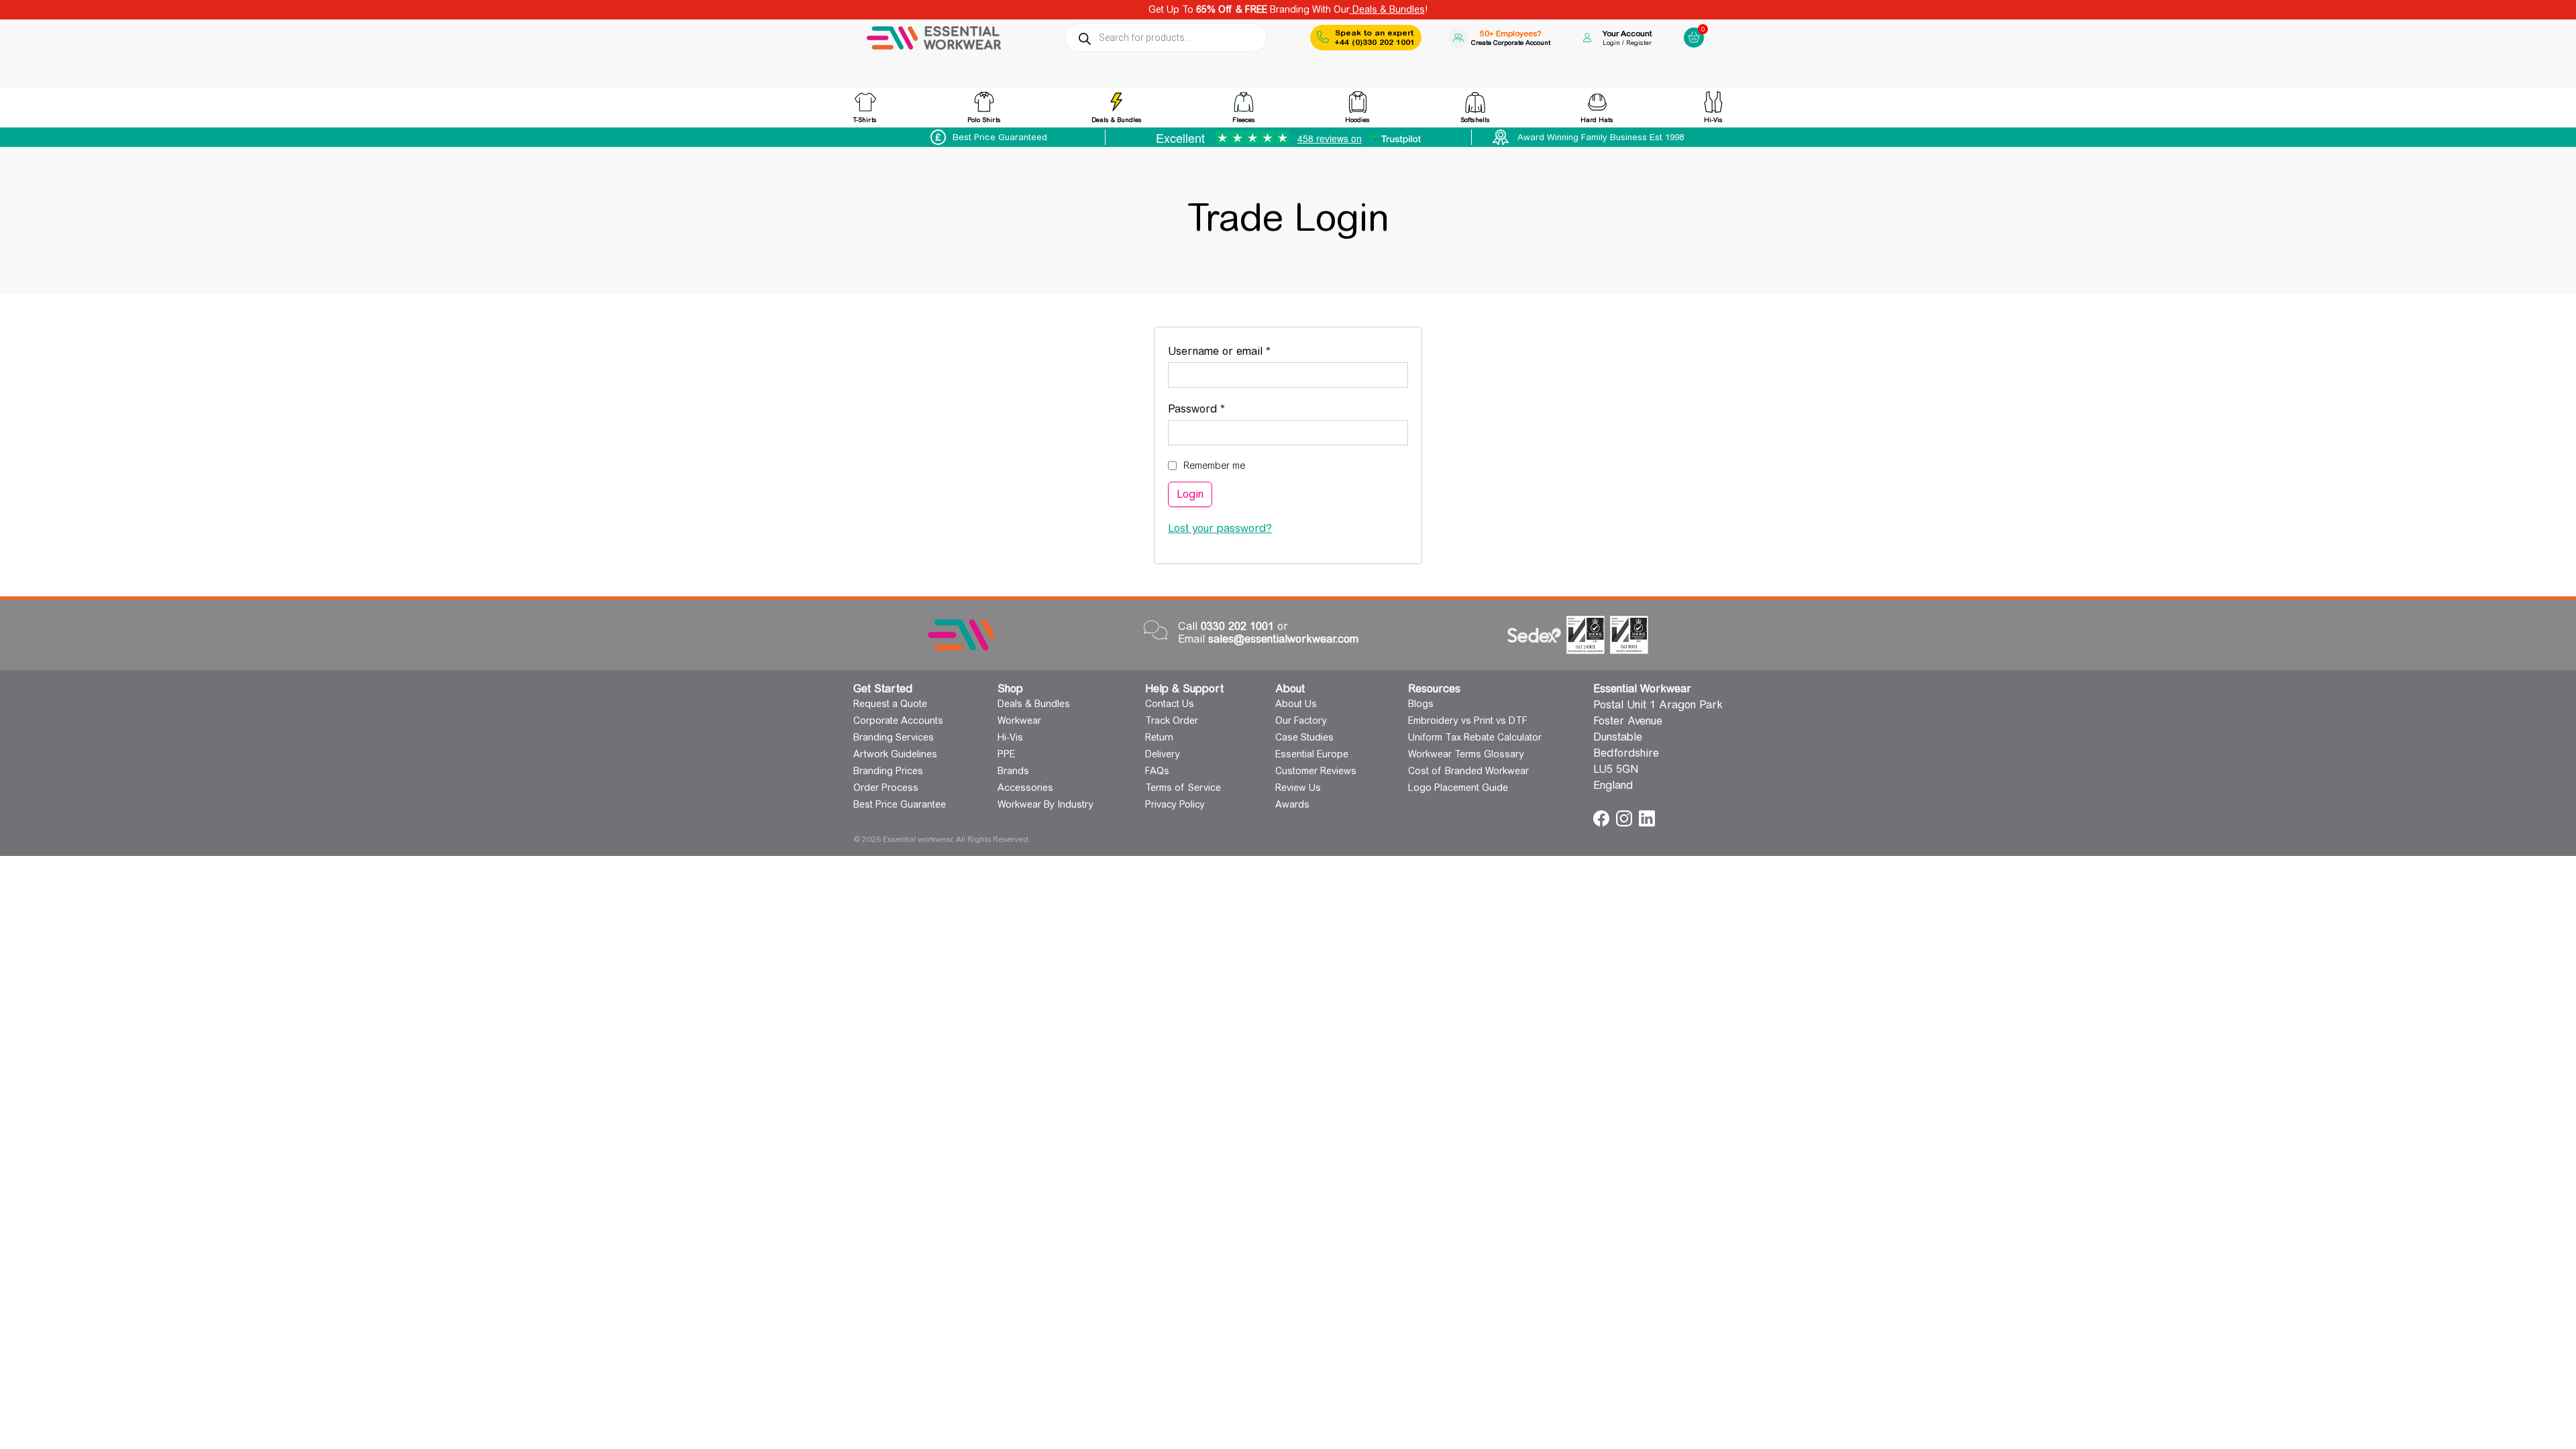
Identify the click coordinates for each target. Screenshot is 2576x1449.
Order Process (886, 788)
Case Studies (1304, 737)
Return (1159, 737)
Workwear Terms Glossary (1466, 754)
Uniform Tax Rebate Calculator (1475, 737)
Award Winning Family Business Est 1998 (1601, 137)
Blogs (1421, 704)
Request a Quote (890, 704)
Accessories (1025, 788)
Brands (1013, 771)
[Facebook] (1603, 817)
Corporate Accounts (898, 720)
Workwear (1019, 720)
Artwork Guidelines (895, 754)
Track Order (1172, 720)
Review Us (1298, 788)
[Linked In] (1647, 817)
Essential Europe (1312, 754)
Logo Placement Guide (1458, 788)
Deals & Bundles (1387, 9)
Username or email (1242, 351)
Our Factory (1301, 720)
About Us (1296, 704)
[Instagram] (1626, 817)
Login (1190, 494)
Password (1219, 409)
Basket (1692, 26)
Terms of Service (1183, 788)
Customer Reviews (1316, 771)
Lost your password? (1220, 528)
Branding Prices (888, 771)
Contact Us (1170, 704)
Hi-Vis (1010, 737)
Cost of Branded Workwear (1468, 771)
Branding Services (894, 737)
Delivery (1163, 754)
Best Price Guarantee (900, 804)
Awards (1292, 804)
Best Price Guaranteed (1000, 137)
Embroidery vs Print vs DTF (1468, 720)
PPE (1006, 754)
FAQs (1157, 771)
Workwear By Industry (1045, 804)
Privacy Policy (1175, 804)
